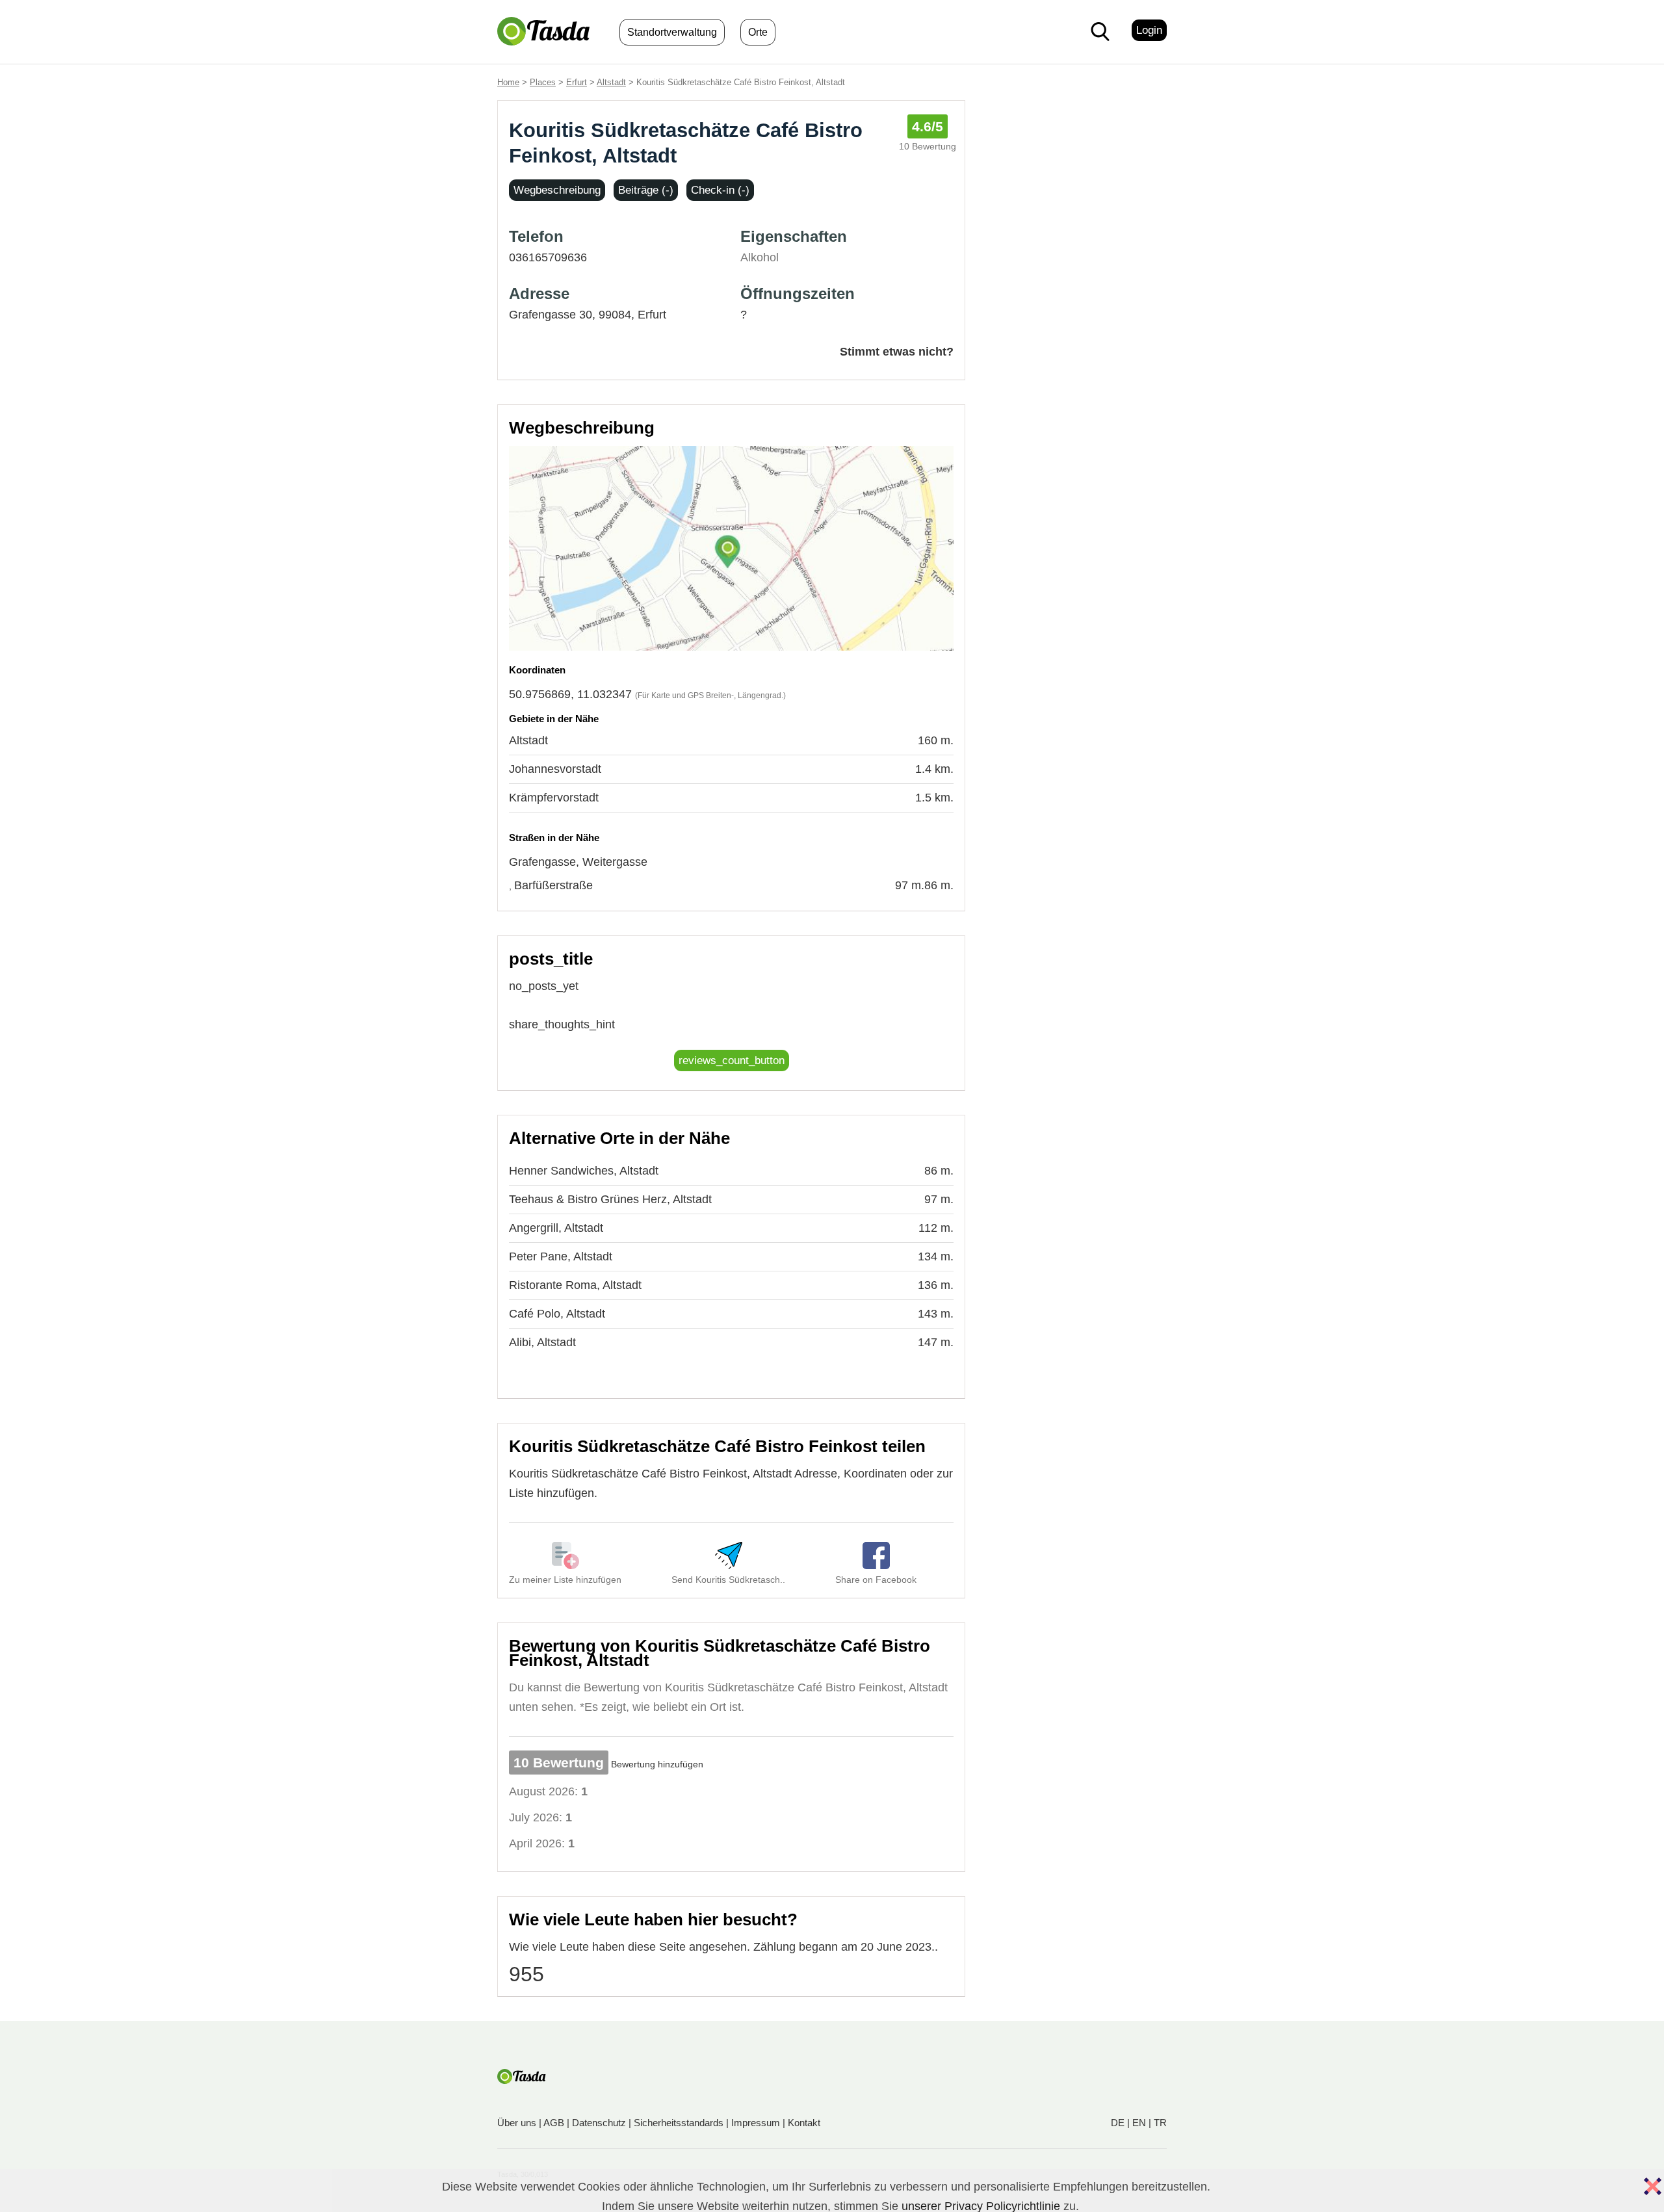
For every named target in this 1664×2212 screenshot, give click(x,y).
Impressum (756, 2123)
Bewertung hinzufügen (657, 1764)
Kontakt (804, 2123)
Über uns (517, 2123)
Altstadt (611, 82)
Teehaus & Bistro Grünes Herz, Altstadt (610, 1199)
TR (1160, 2123)
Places (543, 82)
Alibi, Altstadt (542, 1342)
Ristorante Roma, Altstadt (575, 1285)
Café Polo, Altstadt (557, 1314)
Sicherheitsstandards (679, 2123)
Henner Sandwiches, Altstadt (584, 1171)
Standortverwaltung (672, 32)
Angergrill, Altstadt (556, 1228)
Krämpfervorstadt (554, 798)
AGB (554, 2123)
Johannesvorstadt (555, 769)
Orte (758, 32)
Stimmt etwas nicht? (897, 352)
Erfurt (577, 82)
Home (508, 82)
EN (1139, 2123)
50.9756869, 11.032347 (570, 694)
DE (1118, 2123)
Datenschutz (599, 2123)
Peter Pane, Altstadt (561, 1256)
